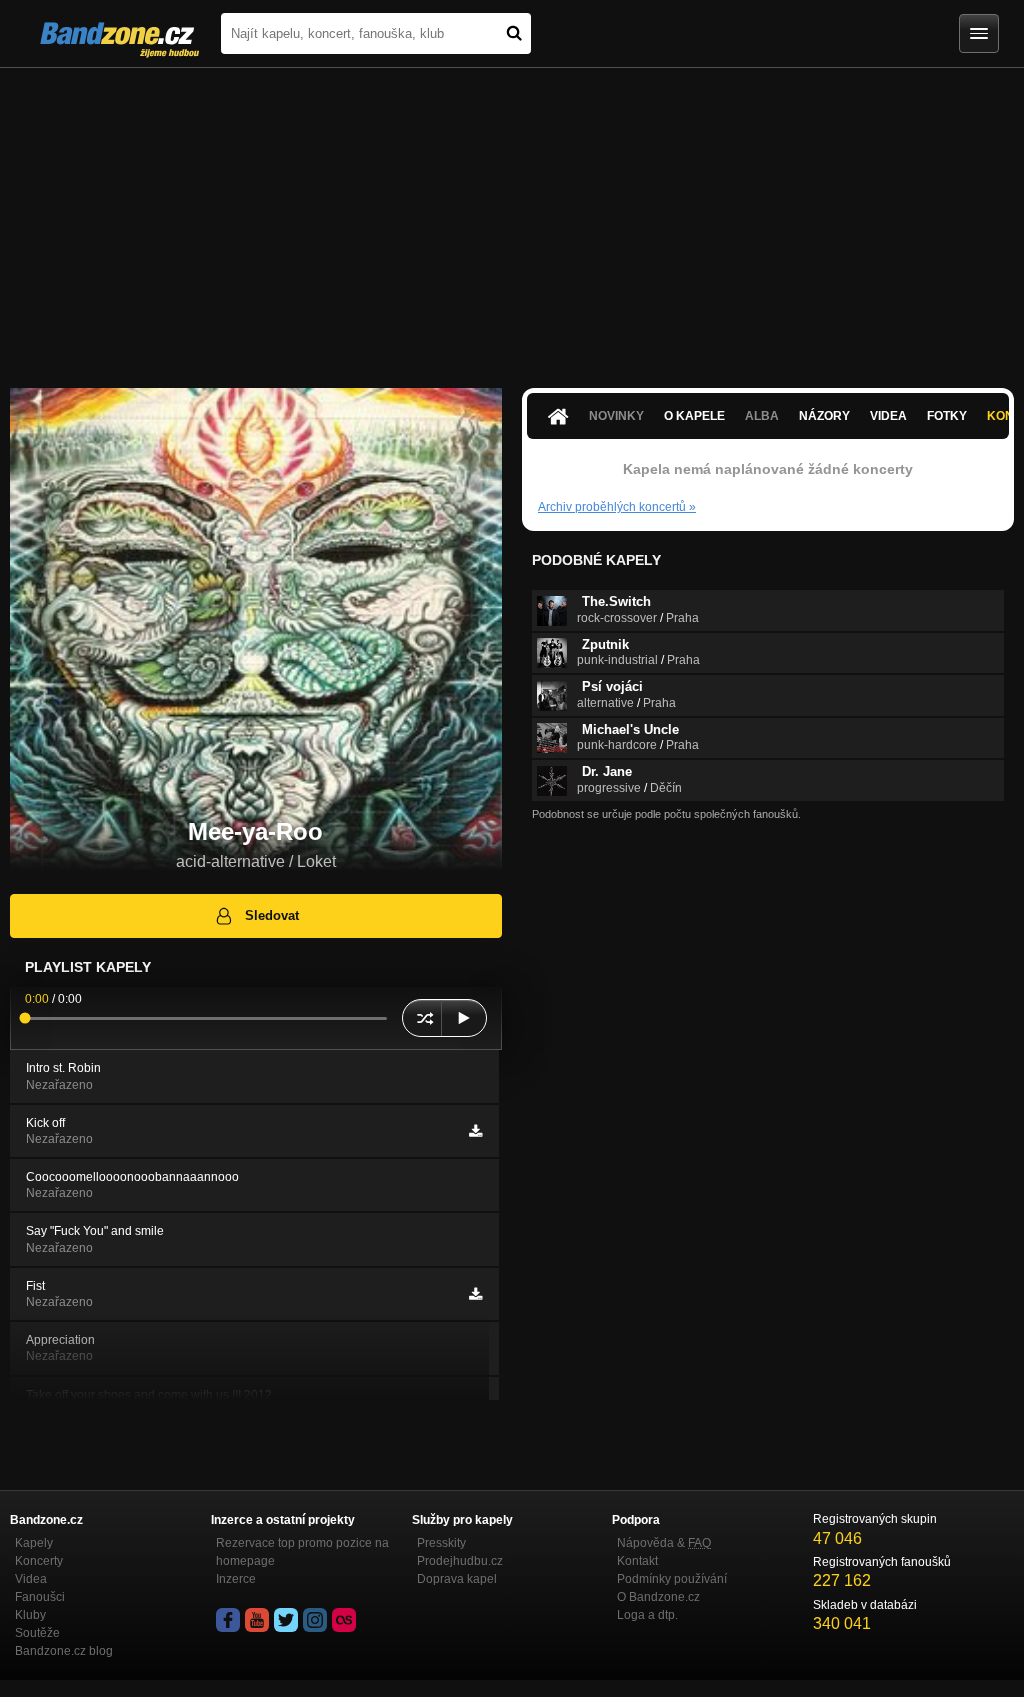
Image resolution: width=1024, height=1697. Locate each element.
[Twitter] (286, 1620)
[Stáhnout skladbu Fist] (475, 1294)
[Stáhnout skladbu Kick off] (475, 1131)
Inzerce (236, 1579)
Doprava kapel (457, 1579)
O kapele (694, 416)
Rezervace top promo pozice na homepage (302, 1552)
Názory (824, 416)
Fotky (947, 416)
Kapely (34, 1543)
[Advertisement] (512, 218)
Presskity (441, 1543)
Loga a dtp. (647, 1615)
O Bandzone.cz (658, 1597)
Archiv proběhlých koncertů (617, 507)
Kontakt (637, 1561)
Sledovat (272, 915)
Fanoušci (40, 1597)
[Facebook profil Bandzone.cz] (228, 1620)
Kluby (30, 1615)
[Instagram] (315, 1620)
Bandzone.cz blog (64, 1651)
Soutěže (37, 1633)
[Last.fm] (344, 1620)
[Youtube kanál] (257, 1620)
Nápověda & (664, 1543)
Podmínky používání (672, 1579)
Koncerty (39, 1561)
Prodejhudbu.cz (460, 1561)
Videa (888, 416)
